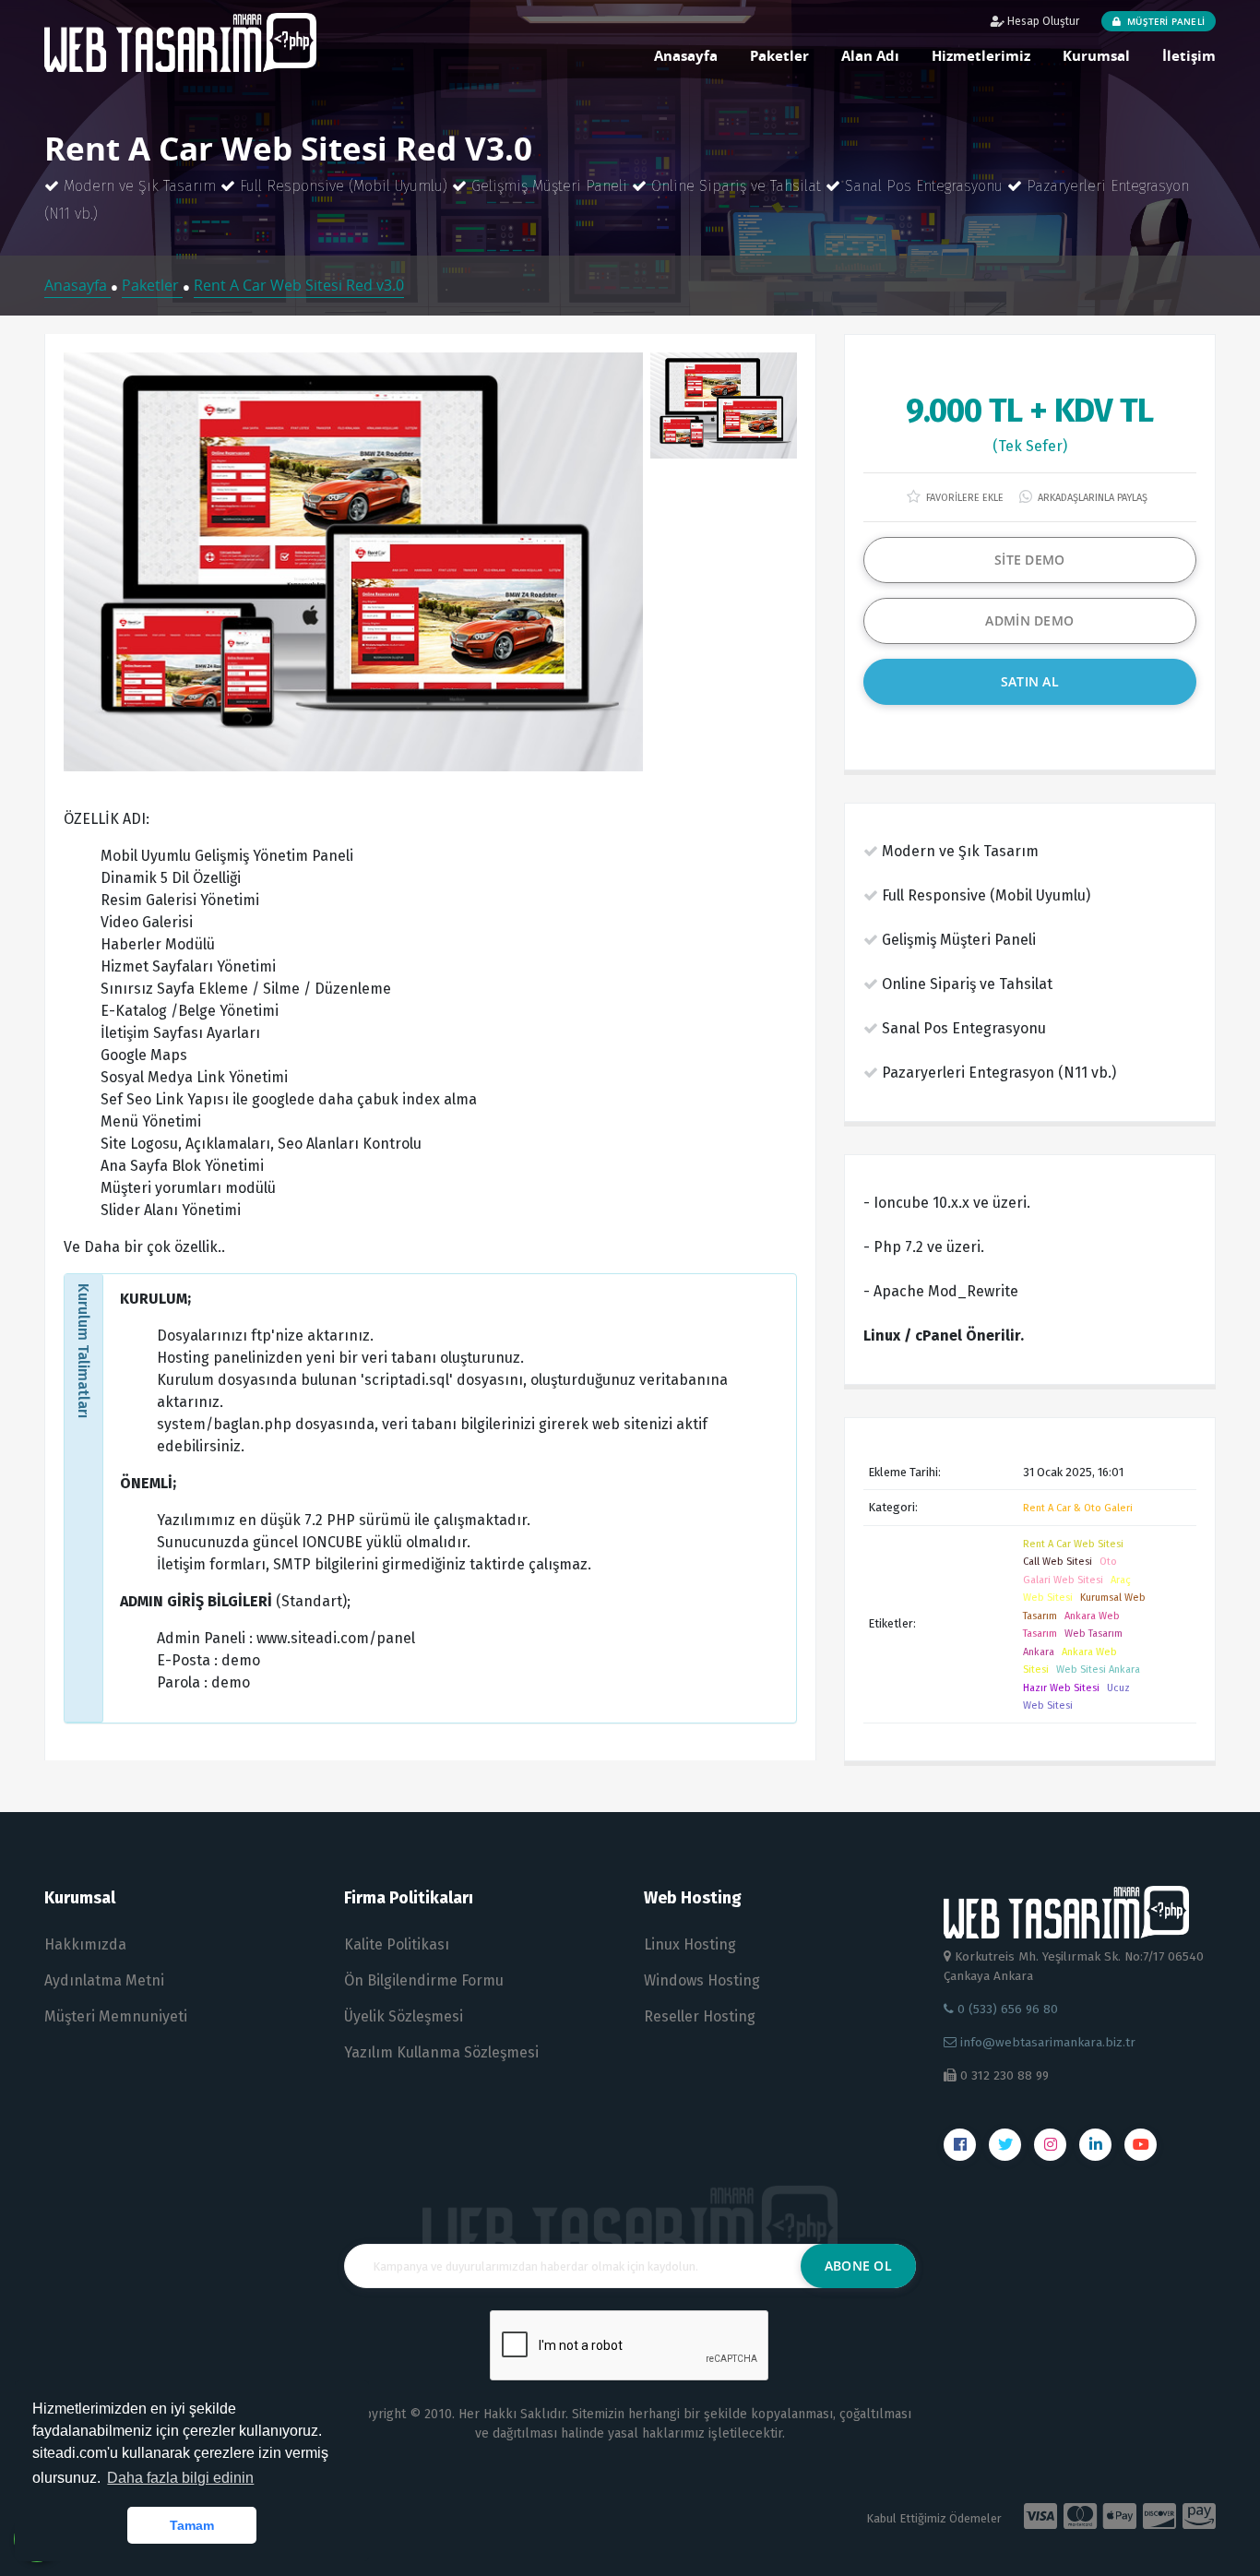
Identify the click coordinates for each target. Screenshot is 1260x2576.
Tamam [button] (192, 2525)
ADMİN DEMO (1029, 620)
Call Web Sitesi (1058, 1562)
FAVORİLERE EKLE (963, 498)
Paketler (779, 55)
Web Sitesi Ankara (1098, 1670)
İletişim (1189, 55)
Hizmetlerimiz (981, 55)
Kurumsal (1096, 55)
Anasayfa (686, 55)
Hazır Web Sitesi (1061, 1688)
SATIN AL (1030, 681)
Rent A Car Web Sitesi (1073, 1544)
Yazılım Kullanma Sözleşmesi (441, 2052)
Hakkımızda (85, 1944)
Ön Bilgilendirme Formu (424, 1980)
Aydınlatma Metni (104, 1980)
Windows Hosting (702, 1980)
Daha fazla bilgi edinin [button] (180, 2478)
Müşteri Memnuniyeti (116, 2016)
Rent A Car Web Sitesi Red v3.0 (299, 285)
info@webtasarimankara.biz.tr (1048, 2042)
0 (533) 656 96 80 (1006, 2009)
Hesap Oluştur (1042, 21)
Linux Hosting (690, 1944)
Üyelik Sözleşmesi (404, 2016)
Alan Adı (870, 55)
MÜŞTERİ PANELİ (1165, 21)
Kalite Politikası (397, 1944)
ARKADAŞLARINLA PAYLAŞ (1091, 498)
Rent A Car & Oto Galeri (1078, 1508)
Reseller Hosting (700, 2016)
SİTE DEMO (1030, 560)
